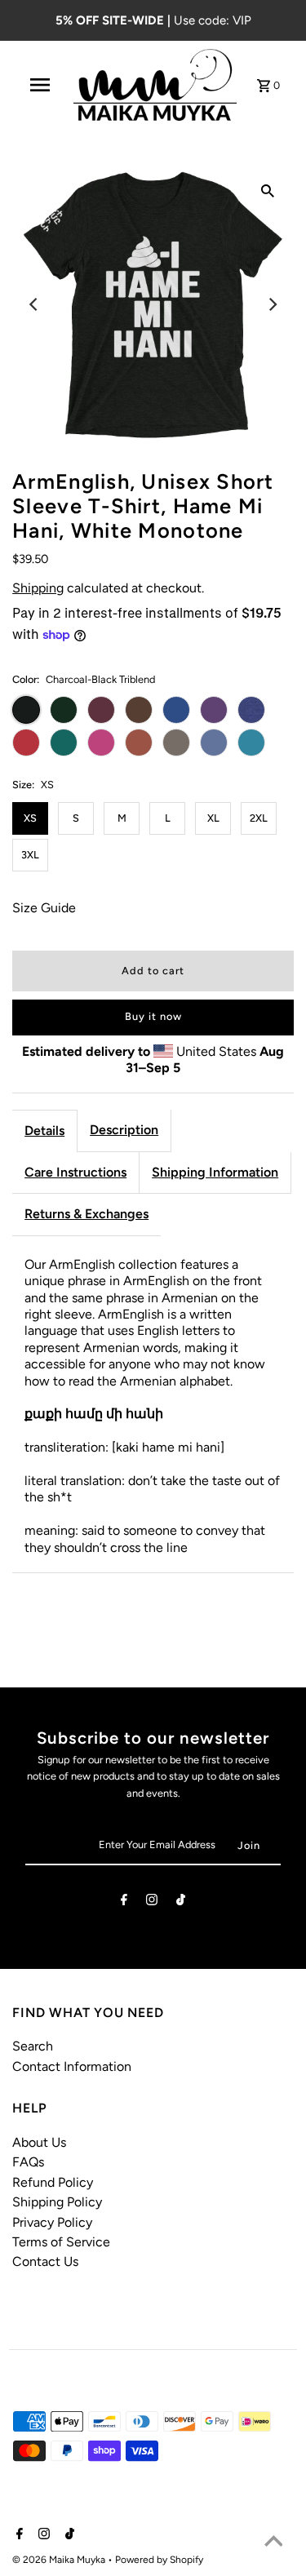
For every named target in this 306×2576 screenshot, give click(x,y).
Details (44, 1131)
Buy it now (153, 1016)
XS (30, 818)
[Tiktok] (181, 1902)
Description (124, 1130)
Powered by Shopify (159, 2560)
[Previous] (34, 304)
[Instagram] (152, 1902)
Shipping (38, 588)
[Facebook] (124, 1902)
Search (33, 2046)
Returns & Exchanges (86, 1214)
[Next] (272, 304)
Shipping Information (215, 1172)
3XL (30, 855)
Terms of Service (61, 2242)
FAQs (28, 2162)
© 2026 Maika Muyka (60, 2560)
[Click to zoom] (268, 190)
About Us (39, 2142)
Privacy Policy (52, 2222)
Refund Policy (53, 2182)
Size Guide (44, 908)
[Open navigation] (40, 85)
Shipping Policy (57, 2202)
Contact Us (45, 2261)
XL (213, 818)
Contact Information (72, 2066)
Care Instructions (75, 1172)
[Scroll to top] (273, 2543)
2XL (259, 818)
